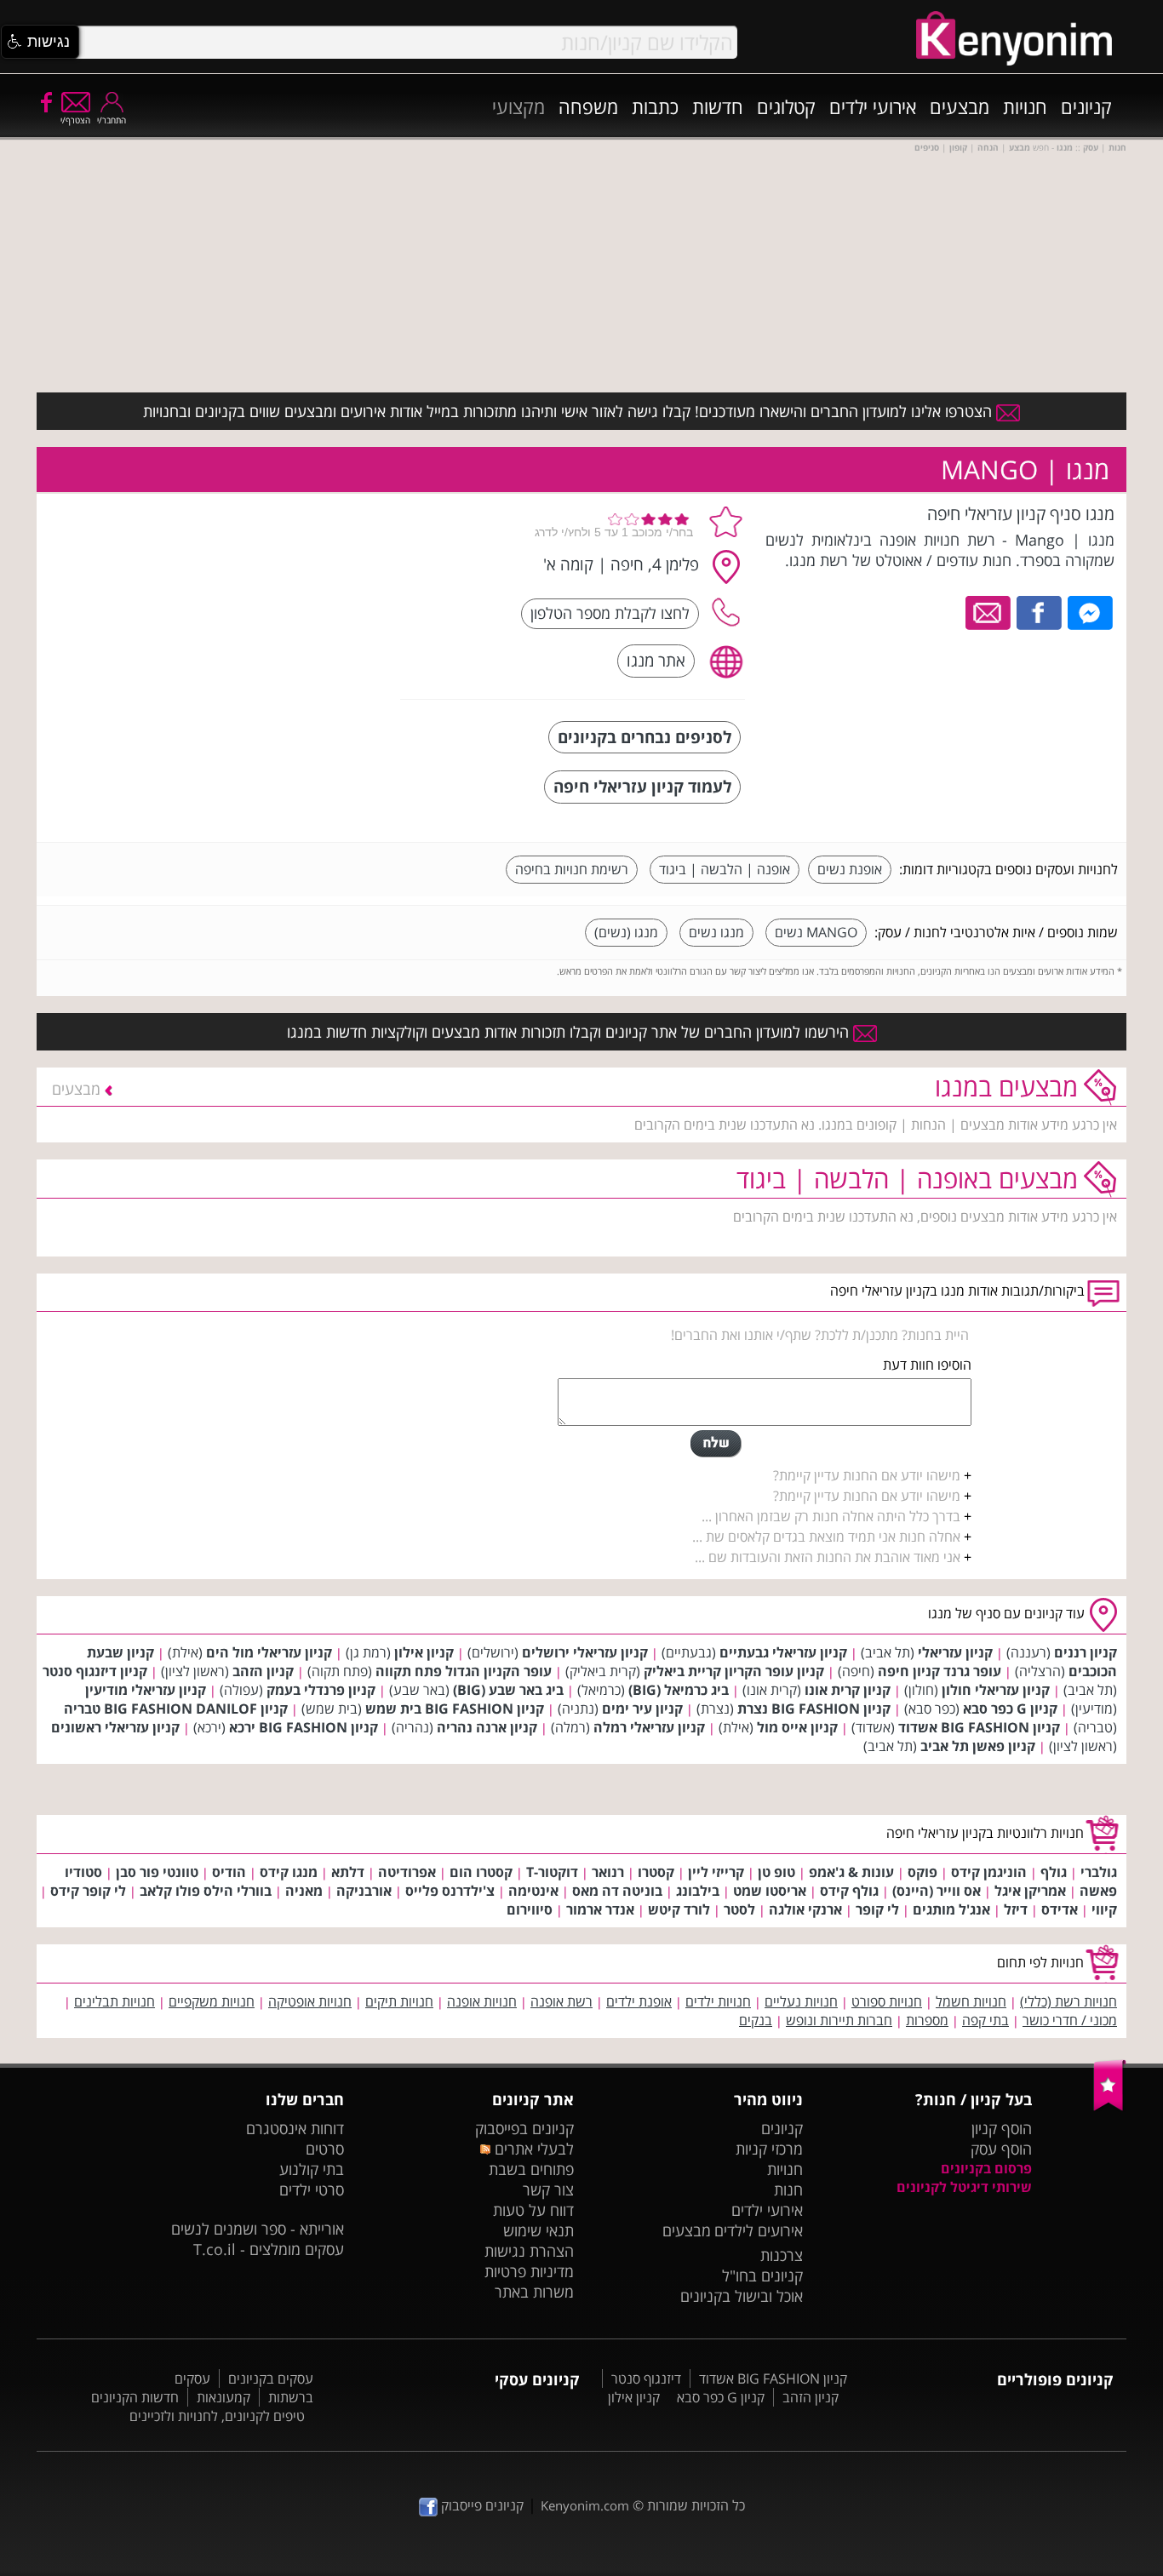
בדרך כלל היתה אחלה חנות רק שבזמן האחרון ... (831, 1516)
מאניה (304, 1891)
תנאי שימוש (539, 2230)
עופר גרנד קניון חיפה (940, 1671)
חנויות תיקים (399, 2001)
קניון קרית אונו (848, 1690)
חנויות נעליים (801, 2001)
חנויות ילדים (718, 2001)
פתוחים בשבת (531, 2169)
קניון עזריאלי (955, 1652)
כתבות (655, 106)
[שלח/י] (716, 1444)
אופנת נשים (850, 869)
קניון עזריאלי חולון (996, 1690)
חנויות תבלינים (115, 2001)
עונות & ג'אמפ (851, 1872)
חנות (788, 2190)
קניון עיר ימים (642, 1709)
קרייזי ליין (716, 1872)
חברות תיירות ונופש (839, 2020)
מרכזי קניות (769, 2149)
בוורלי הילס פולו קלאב (206, 1891)
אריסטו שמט (770, 1891)
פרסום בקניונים (986, 2168)
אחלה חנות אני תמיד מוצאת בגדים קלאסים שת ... (826, 1537)
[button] (40, 42)
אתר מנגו (656, 660)
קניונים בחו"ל (762, 2275)
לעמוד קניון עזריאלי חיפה (642, 786)
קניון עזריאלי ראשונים (115, 1727)
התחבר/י (112, 120)
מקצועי (518, 106)
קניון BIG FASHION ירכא (304, 1727)
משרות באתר (534, 2292)
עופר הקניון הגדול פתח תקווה (464, 1671)
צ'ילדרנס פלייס (450, 1891)
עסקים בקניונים (271, 2379)
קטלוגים (786, 106)
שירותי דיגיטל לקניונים (964, 2187)
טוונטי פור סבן (157, 1872)
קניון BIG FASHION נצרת (814, 1709)
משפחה (588, 106)
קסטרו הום (481, 1872)
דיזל (1016, 1909)
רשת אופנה (561, 2001)
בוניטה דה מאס (617, 1891)
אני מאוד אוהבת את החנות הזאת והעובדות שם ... (828, 1557)
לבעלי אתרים (532, 2149)
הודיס (229, 1872)
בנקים (756, 2020)
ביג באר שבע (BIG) (508, 1690)
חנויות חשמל (971, 2001)
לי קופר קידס (88, 1891)
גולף (1054, 1872)
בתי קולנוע (312, 2169)
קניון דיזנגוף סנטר (95, 1671)
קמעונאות (223, 2397)
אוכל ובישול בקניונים (742, 2296)
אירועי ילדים (873, 106)
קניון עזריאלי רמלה (649, 1727)
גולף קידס (849, 1891)
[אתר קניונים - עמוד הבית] (1110, 2107)
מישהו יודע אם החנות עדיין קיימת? (867, 1475)
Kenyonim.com (585, 2505)
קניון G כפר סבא (1010, 1709)
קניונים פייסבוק (481, 2505)
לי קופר (877, 1909)
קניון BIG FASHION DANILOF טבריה (176, 1709)
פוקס (922, 1872)
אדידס (1060, 1909)
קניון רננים (1086, 1652)
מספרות (927, 2020)
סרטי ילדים (312, 2190)
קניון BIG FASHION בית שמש (455, 1709)
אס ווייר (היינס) (937, 1891)
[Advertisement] (261, 609)
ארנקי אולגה (805, 1909)
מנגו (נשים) (626, 932)
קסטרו (656, 1872)
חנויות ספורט (887, 2001)
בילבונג (698, 1891)
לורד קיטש (679, 1909)
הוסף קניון (1002, 2128)
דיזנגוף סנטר (646, 2379)
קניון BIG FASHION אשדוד (979, 1727)
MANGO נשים (816, 932)
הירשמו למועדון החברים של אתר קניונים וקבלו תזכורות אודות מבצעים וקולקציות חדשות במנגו (570, 1032)
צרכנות (782, 2255)
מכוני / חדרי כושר (1070, 2020)
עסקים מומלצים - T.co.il (269, 2249)
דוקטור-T (552, 1872)
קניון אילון (424, 1652)
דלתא (348, 1872)
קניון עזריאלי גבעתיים (783, 1652)
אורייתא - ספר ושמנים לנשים (258, 2229)
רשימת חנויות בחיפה (572, 869)
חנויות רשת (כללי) (1068, 2001)
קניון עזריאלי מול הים (269, 1652)
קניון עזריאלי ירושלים (585, 1652)
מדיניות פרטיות (529, 2271)
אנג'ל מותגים (951, 1909)
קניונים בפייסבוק (524, 2128)
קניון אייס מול (797, 1727)
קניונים (1086, 106)
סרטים (325, 2149)
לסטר (739, 1909)
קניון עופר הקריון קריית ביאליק (734, 1671)
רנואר (608, 1872)
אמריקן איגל (1030, 1891)
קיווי (1104, 1909)
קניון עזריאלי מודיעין (146, 1690)
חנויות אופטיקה (310, 2001)
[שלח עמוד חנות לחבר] (989, 611)
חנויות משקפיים (212, 2001)
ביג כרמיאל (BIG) (679, 1690)
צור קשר (548, 2190)
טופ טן (776, 1872)
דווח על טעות (533, 2210)
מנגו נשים (716, 932)
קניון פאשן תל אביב (978, 1746)
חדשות (718, 106)
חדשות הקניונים (135, 2397)
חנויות (1025, 106)
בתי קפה (985, 2020)
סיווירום (530, 1909)
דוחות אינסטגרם (295, 2128)
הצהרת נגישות (529, 2251)
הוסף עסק (1001, 2149)
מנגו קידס (289, 1872)
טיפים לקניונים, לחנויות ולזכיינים (217, 2416)
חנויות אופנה (482, 2001)
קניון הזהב (263, 1671)
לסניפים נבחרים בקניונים (645, 737)
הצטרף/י (75, 120)
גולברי (1099, 1872)
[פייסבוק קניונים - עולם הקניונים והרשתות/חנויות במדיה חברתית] (45, 101)
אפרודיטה (407, 1872)
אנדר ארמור (600, 1909)
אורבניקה (364, 1891)
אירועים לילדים (759, 2230)
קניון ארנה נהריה (487, 1727)
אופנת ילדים (639, 2001)
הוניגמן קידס (989, 1872)
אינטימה (533, 1891)
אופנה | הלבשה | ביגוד (725, 869)
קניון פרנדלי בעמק (321, 1690)
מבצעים (960, 106)
